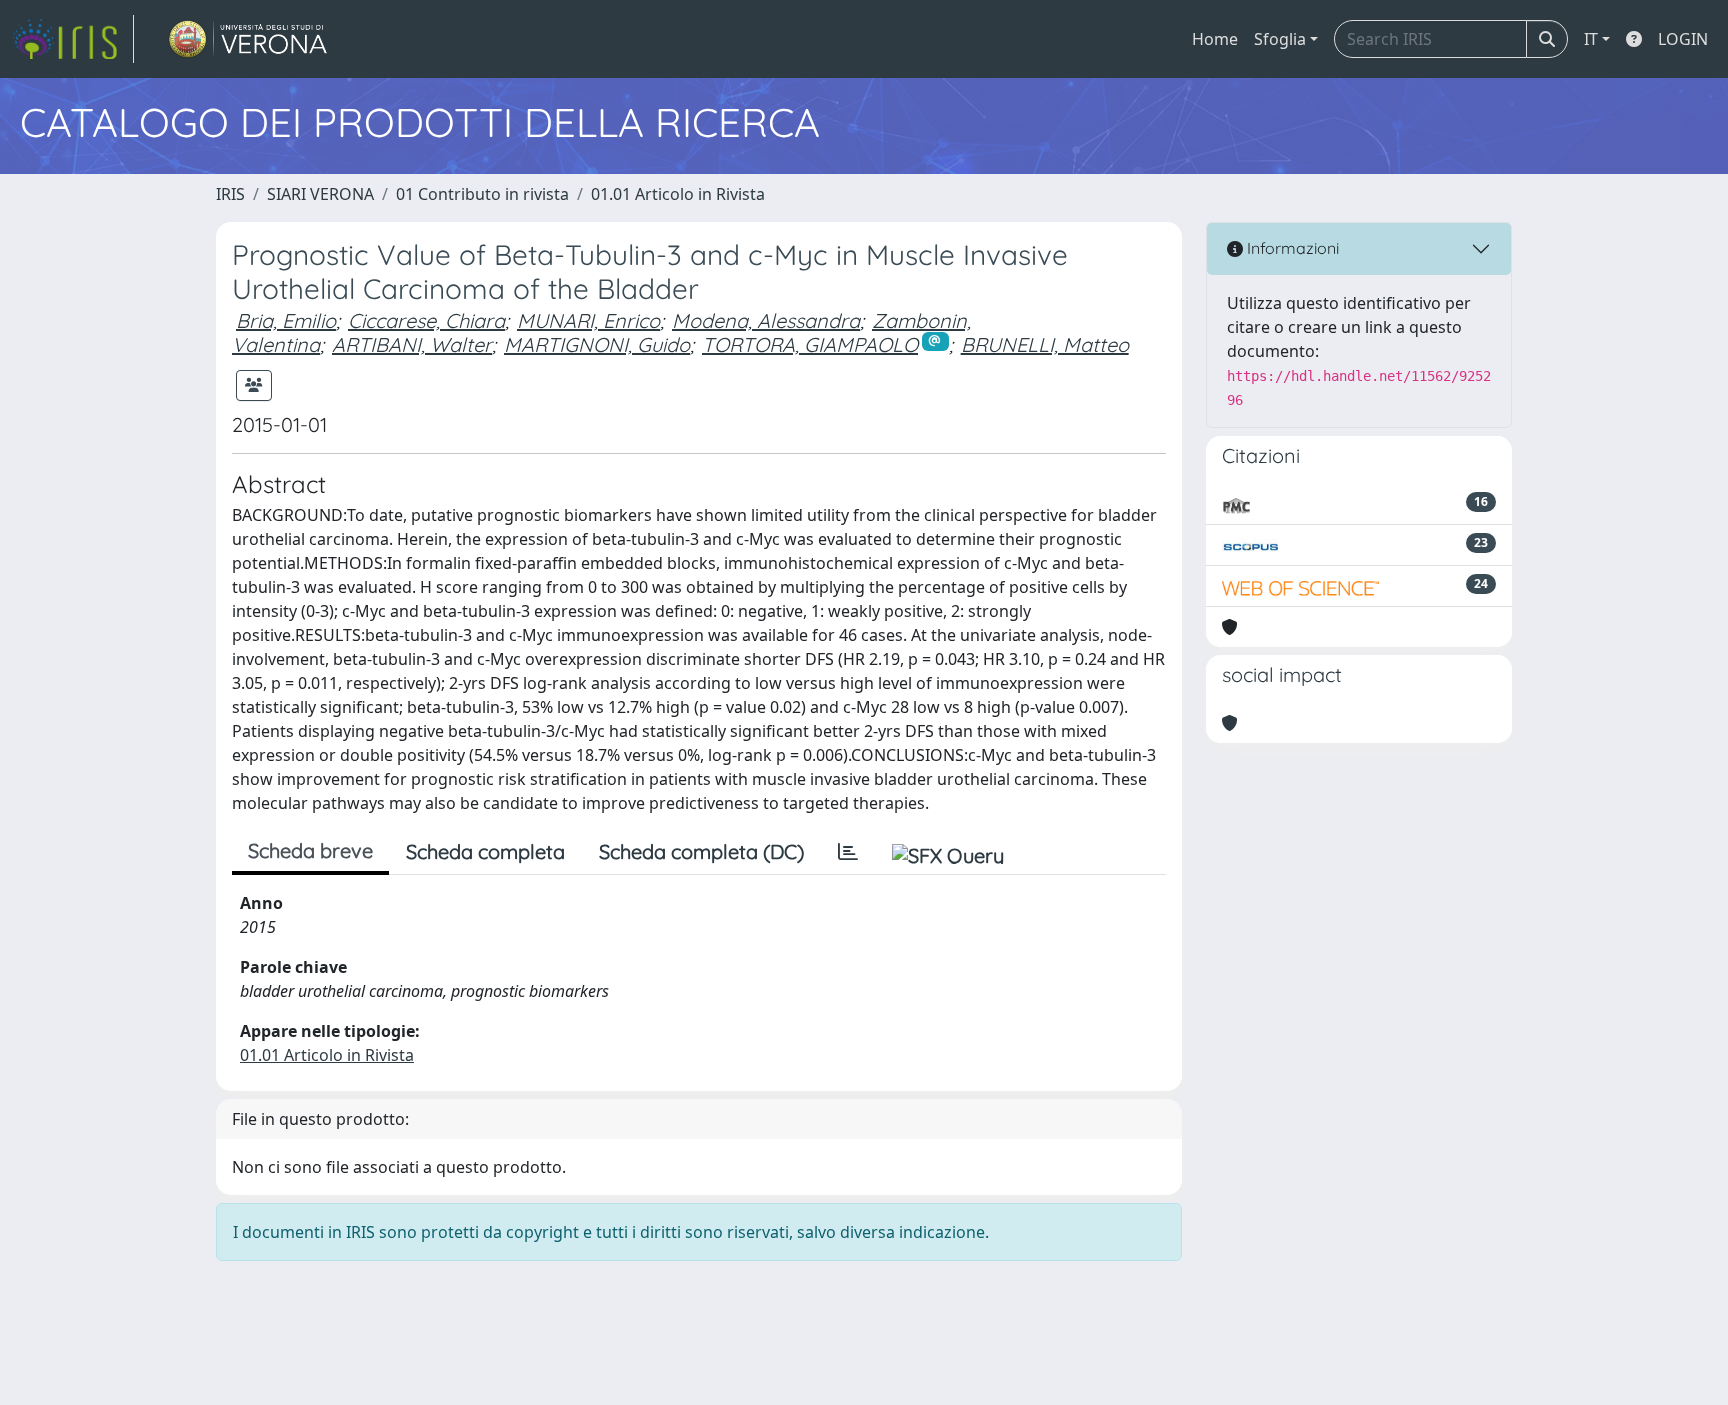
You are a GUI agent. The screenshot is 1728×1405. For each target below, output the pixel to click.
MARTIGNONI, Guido (597, 344)
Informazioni (1291, 248)
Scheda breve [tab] (310, 850)
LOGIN (1683, 39)
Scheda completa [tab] (485, 851)
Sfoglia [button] (1280, 39)
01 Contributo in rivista (482, 194)
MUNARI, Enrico (588, 320)
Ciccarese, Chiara (426, 320)
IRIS (230, 194)
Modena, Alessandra (766, 320)
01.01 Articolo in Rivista (678, 194)
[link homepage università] (248, 39)
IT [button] (1591, 39)
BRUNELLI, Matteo (1045, 344)
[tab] (848, 852)
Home (1215, 39)
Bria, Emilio (286, 320)
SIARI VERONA (320, 194)
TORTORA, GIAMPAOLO (810, 344)
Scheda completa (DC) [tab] (701, 851)
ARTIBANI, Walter (412, 344)
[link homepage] (73, 39)
